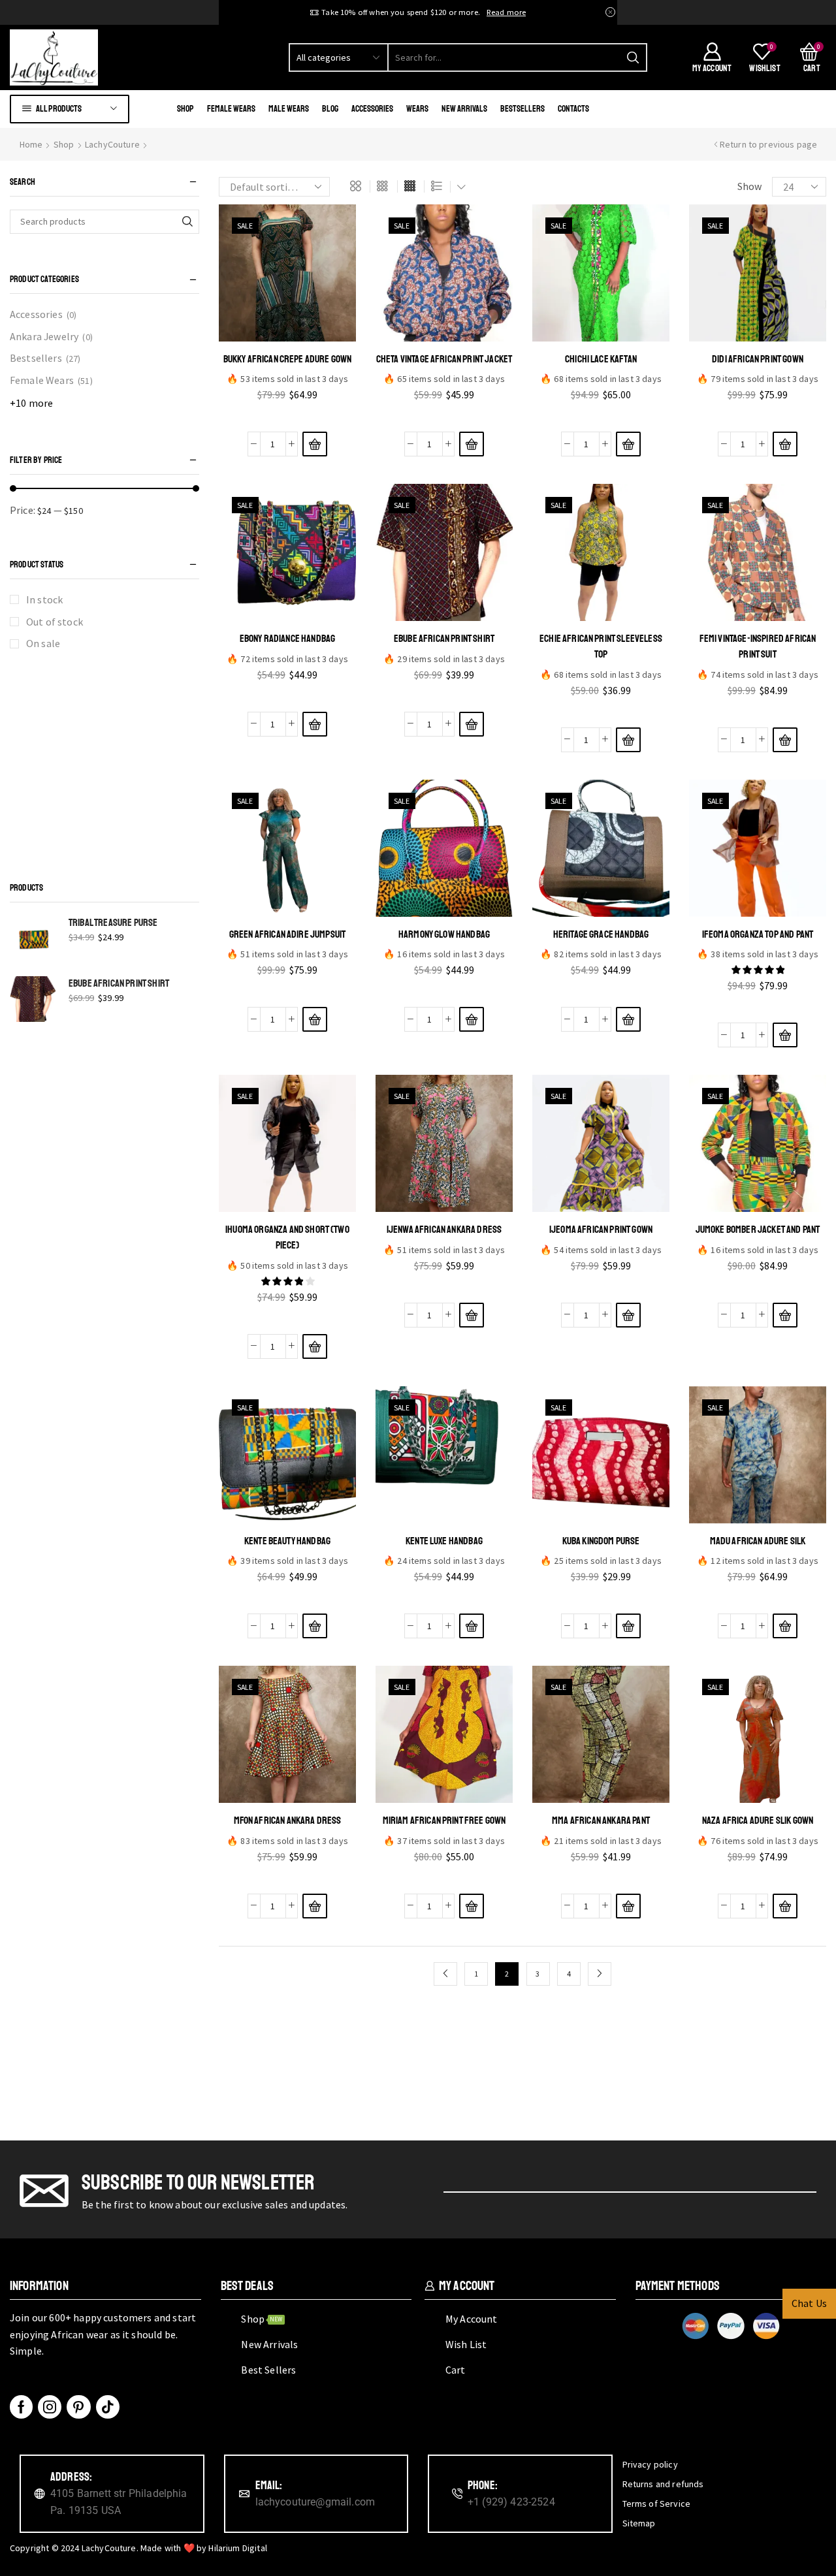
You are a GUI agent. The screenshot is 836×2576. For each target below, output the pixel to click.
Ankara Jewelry (44, 336)
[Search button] (633, 57)
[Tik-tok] (108, 2407)
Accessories (372, 109)
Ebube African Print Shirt (444, 639)
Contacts (573, 109)
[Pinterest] (78, 2407)
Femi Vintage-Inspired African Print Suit (758, 646)
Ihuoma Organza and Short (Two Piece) (287, 1237)
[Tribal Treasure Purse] (33, 938)
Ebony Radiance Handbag (288, 639)
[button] (315, 444)
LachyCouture (112, 144)
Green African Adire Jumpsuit (287, 934)
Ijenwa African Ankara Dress (444, 1230)
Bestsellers (522, 109)
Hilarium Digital (238, 2548)
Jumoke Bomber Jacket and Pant (758, 1230)
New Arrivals (464, 109)
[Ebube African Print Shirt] (33, 999)
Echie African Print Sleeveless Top (601, 646)
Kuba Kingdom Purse (601, 1541)
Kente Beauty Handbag (287, 1541)
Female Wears (231, 109)
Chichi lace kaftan (601, 359)
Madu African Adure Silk (758, 1541)
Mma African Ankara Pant (601, 1821)
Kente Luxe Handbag (444, 1541)
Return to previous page (769, 144)
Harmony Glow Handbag (444, 934)
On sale (43, 643)
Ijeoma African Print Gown (601, 1230)
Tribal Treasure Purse (113, 923)
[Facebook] (21, 2407)
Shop (185, 109)
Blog (330, 109)
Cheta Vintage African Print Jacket (444, 359)
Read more (506, 12)
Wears (417, 109)
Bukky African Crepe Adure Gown (288, 359)
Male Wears (289, 109)
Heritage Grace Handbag (601, 934)
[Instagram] (50, 2407)
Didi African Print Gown (758, 359)
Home (31, 144)
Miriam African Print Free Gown (444, 1821)
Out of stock (55, 622)
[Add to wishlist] (288, 417)
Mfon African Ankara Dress (288, 1821)
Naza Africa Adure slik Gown (758, 1821)
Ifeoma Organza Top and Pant (758, 934)
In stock (44, 599)
